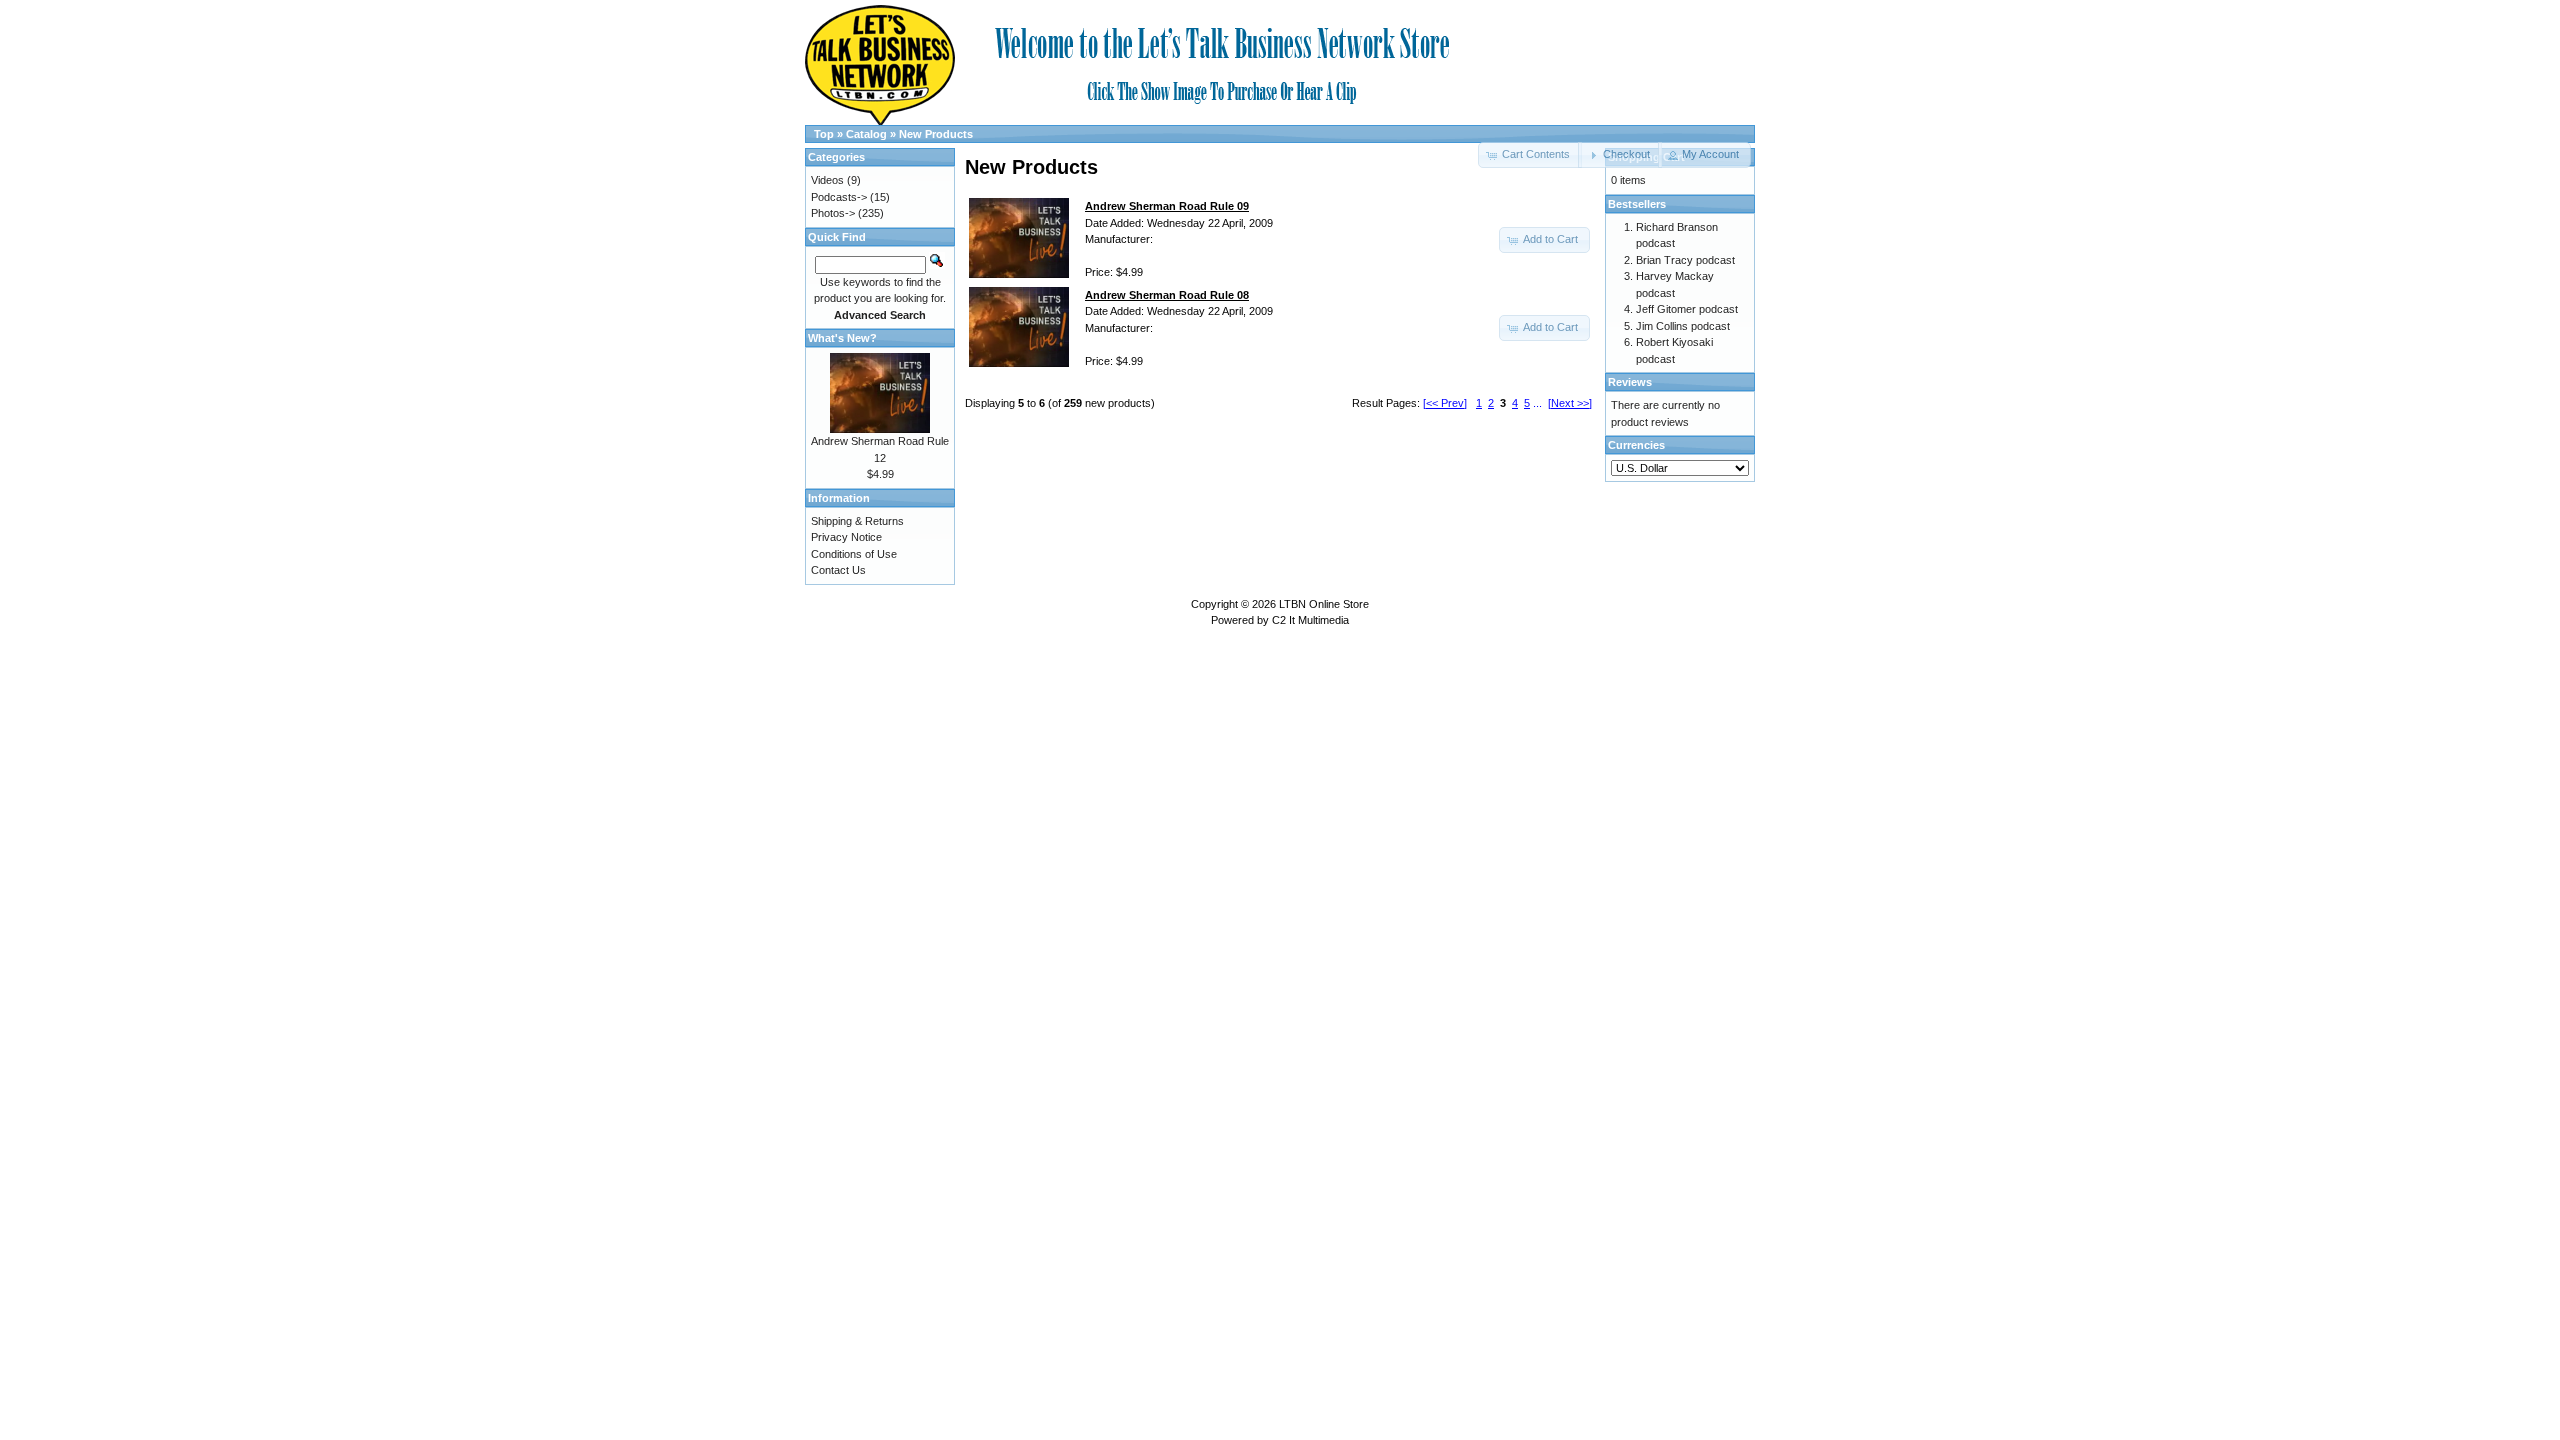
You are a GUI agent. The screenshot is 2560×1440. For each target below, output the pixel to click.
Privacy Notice (846, 537)
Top (824, 134)
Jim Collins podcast (1683, 326)
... (1537, 403)
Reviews (1630, 382)
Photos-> (833, 213)
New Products (936, 134)
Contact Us (838, 570)
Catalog (866, 134)
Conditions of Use (854, 554)
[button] (1619, 155)
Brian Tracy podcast (1685, 260)
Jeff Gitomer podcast (1687, 309)
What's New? (842, 338)
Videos (827, 180)
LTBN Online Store (1324, 604)
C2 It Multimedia (1310, 620)
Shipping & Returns (857, 521)
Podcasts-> (839, 197)
